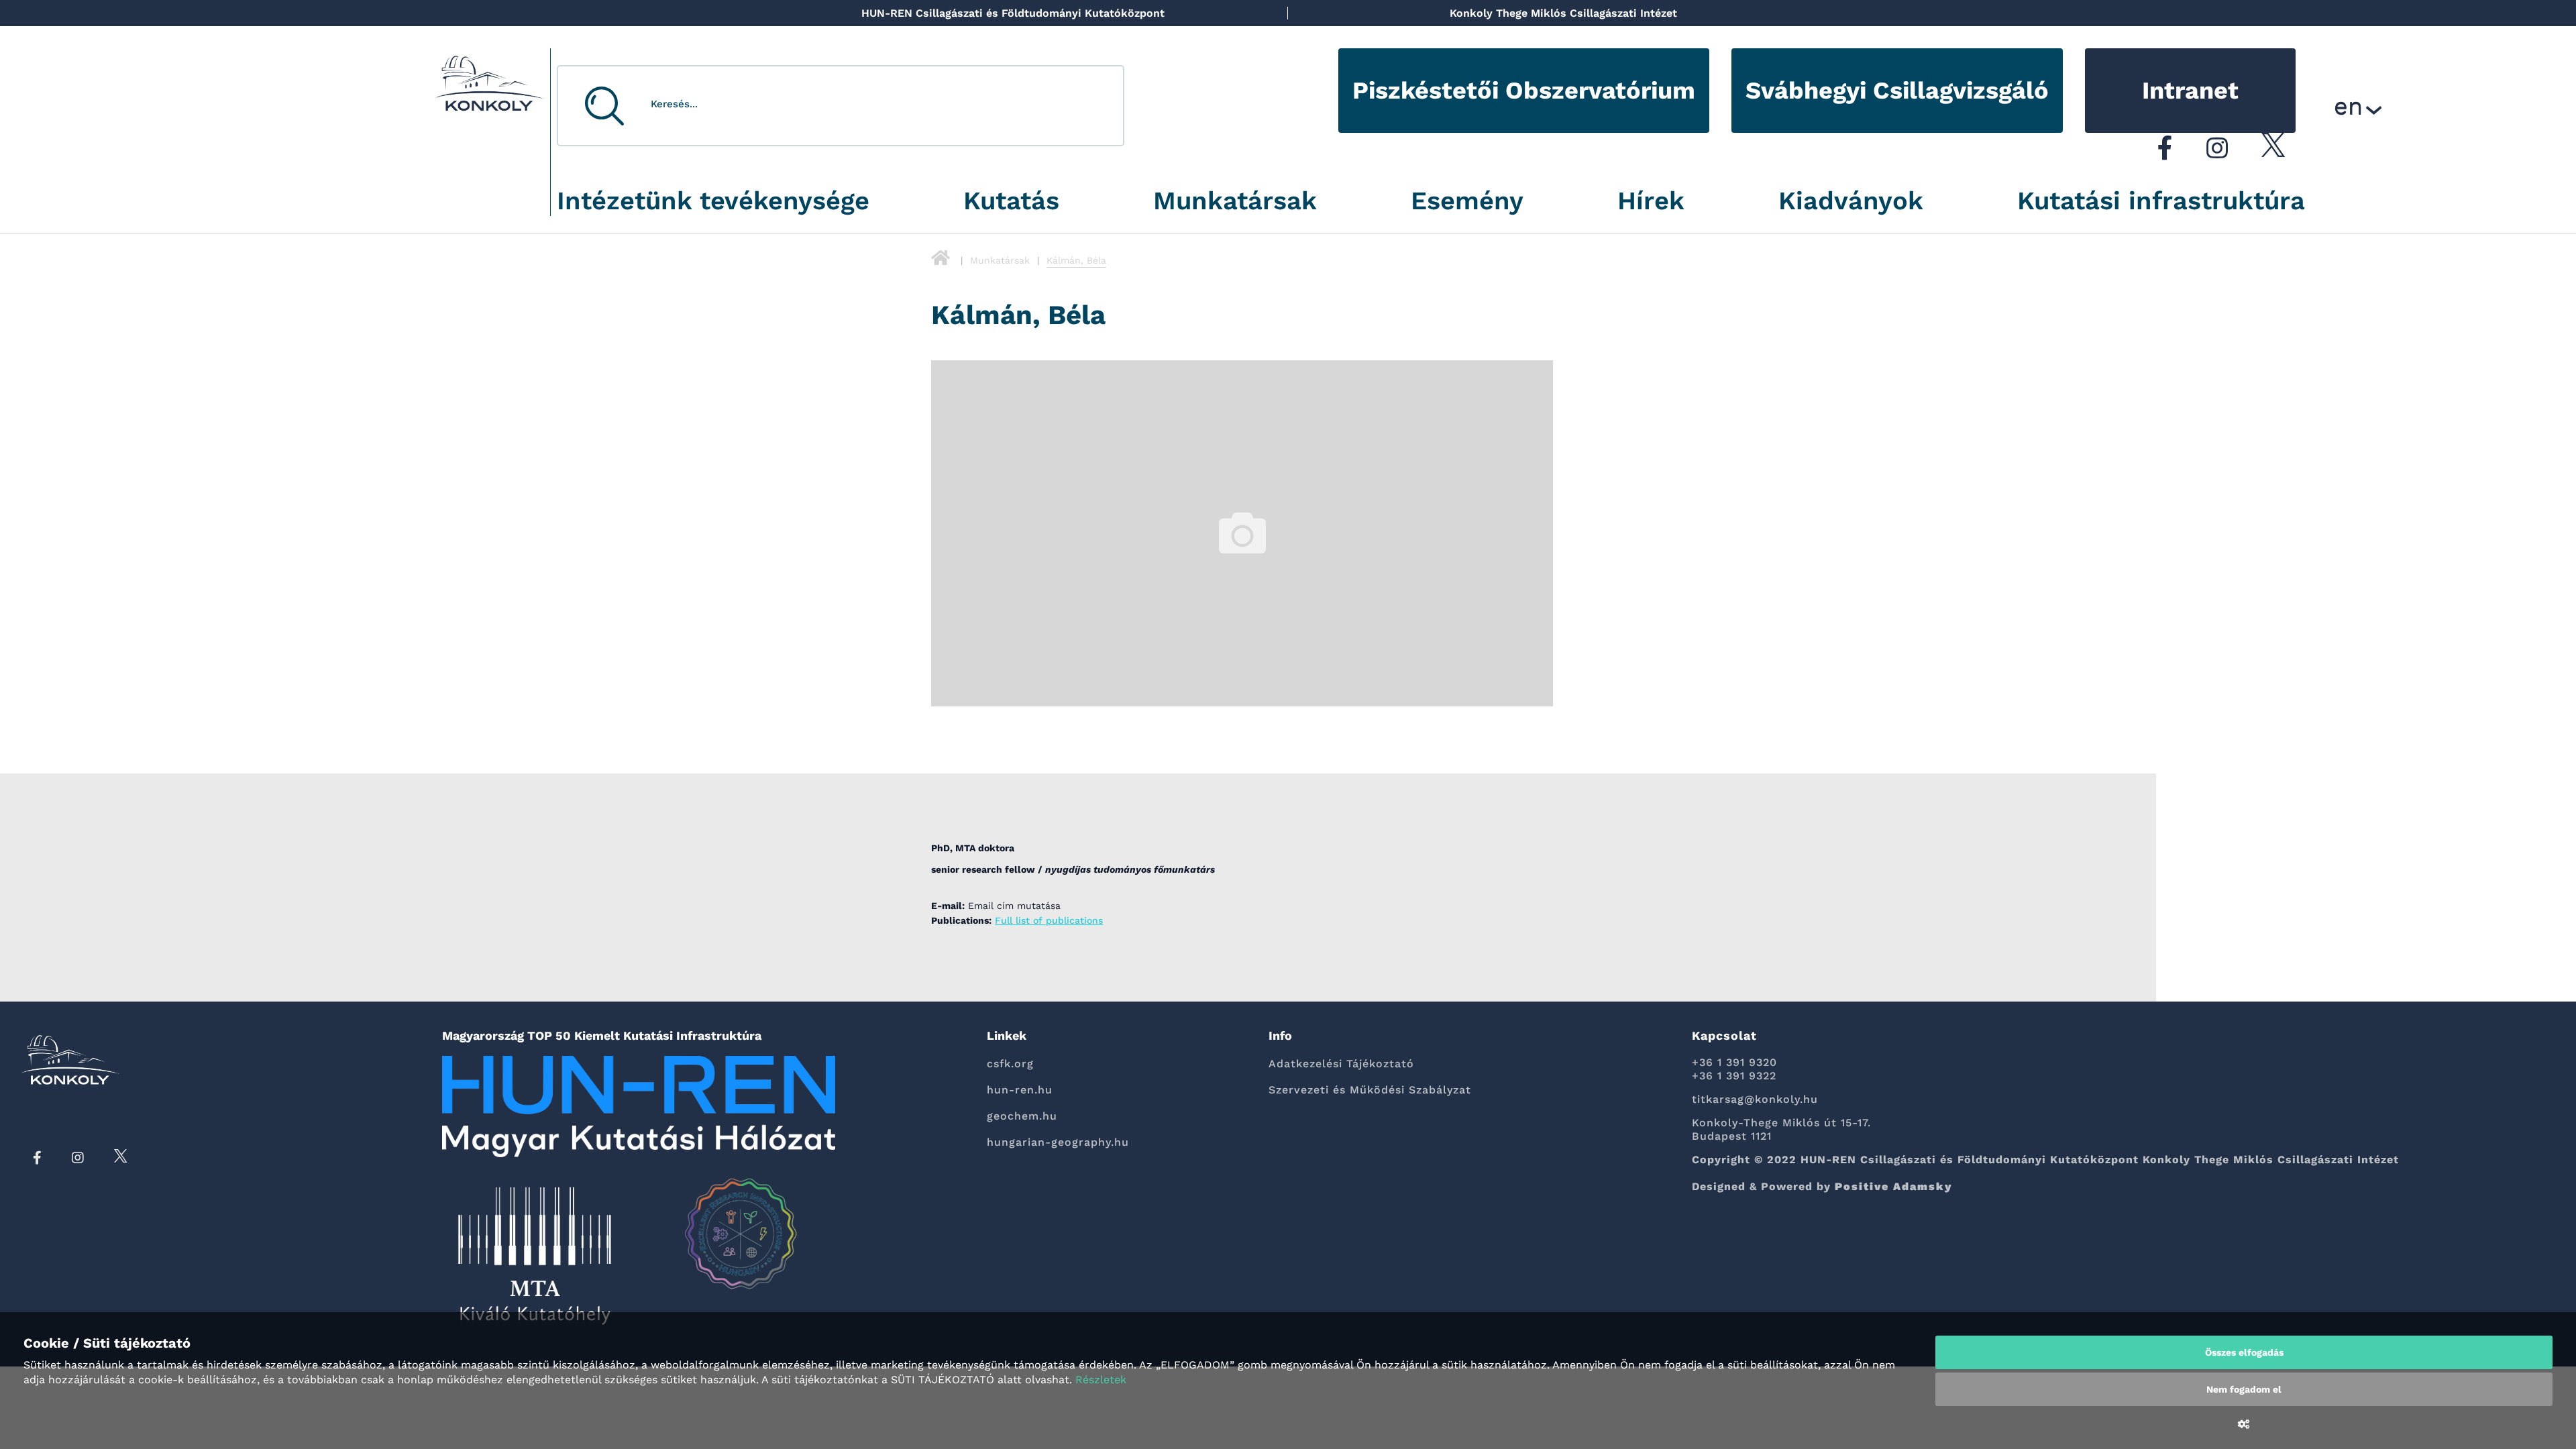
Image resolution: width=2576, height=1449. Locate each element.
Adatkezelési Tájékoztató (1341, 1064)
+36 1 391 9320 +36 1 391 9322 (1734, 1069)
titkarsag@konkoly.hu (1755, 1099)
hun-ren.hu (1020, 1090)
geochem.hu (1022, 1116)
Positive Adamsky (1894, 1186)
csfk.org (1010, 1064)
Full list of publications (1049, 920)
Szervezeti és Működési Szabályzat (1370, 1090)
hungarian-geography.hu (1058, 1142)
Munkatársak (1235, 201)
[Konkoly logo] (490, 87)
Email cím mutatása (1014, 906)
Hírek (1651, 201)
